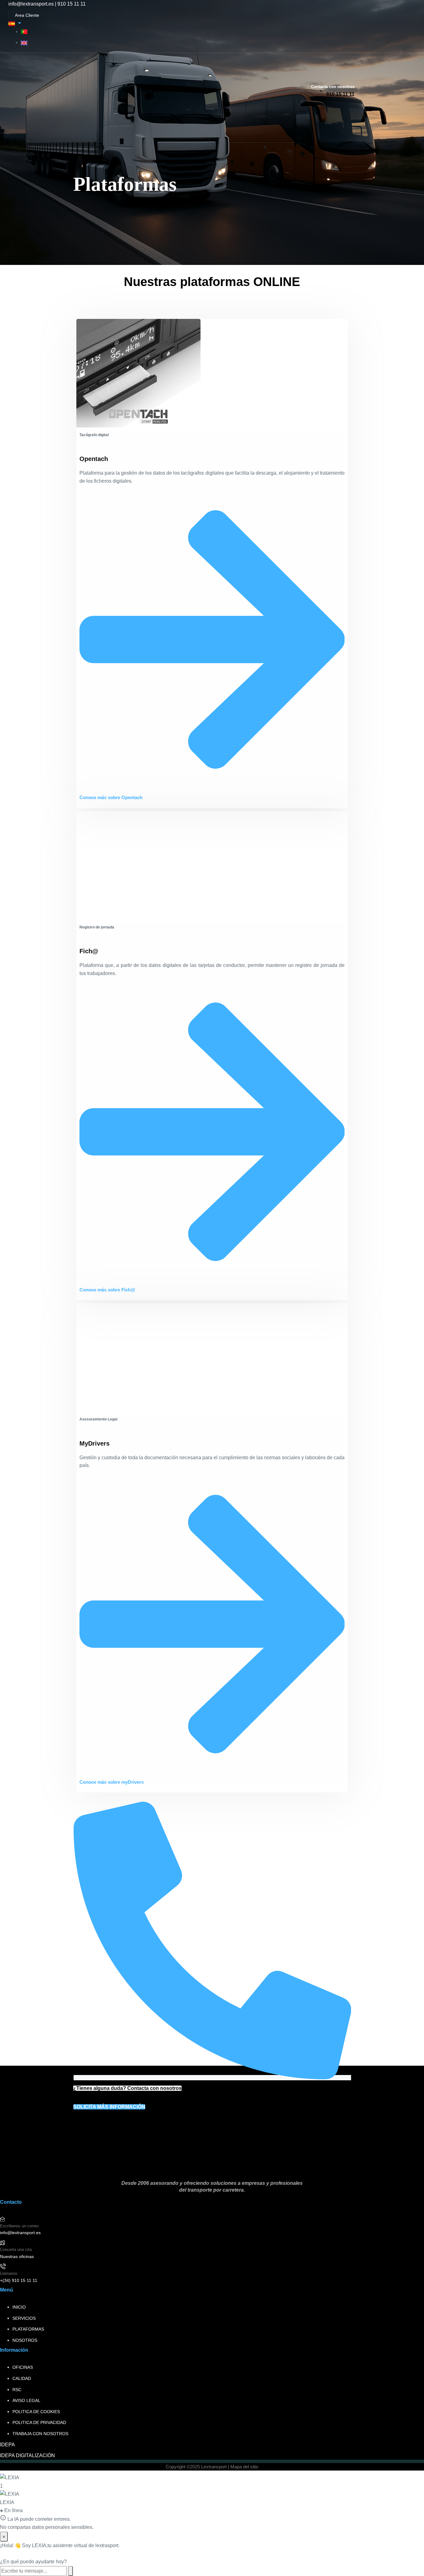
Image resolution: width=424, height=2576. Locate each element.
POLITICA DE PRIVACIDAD (39, 2422)
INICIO (19, 2307)
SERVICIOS (24, 2318)
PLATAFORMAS (28, 2329)
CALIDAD (22, 2378)
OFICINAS (23, 2367)
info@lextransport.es (31, 4)
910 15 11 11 (72, 4)
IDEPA (7, 2445)
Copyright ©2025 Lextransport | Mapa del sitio (212, 2467)
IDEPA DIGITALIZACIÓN (27, 2455)
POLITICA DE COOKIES (36, 2412)
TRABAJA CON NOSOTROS (40, 2434)
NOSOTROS (25, 2340)
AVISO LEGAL (26, 2400)
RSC (17, 2390)
